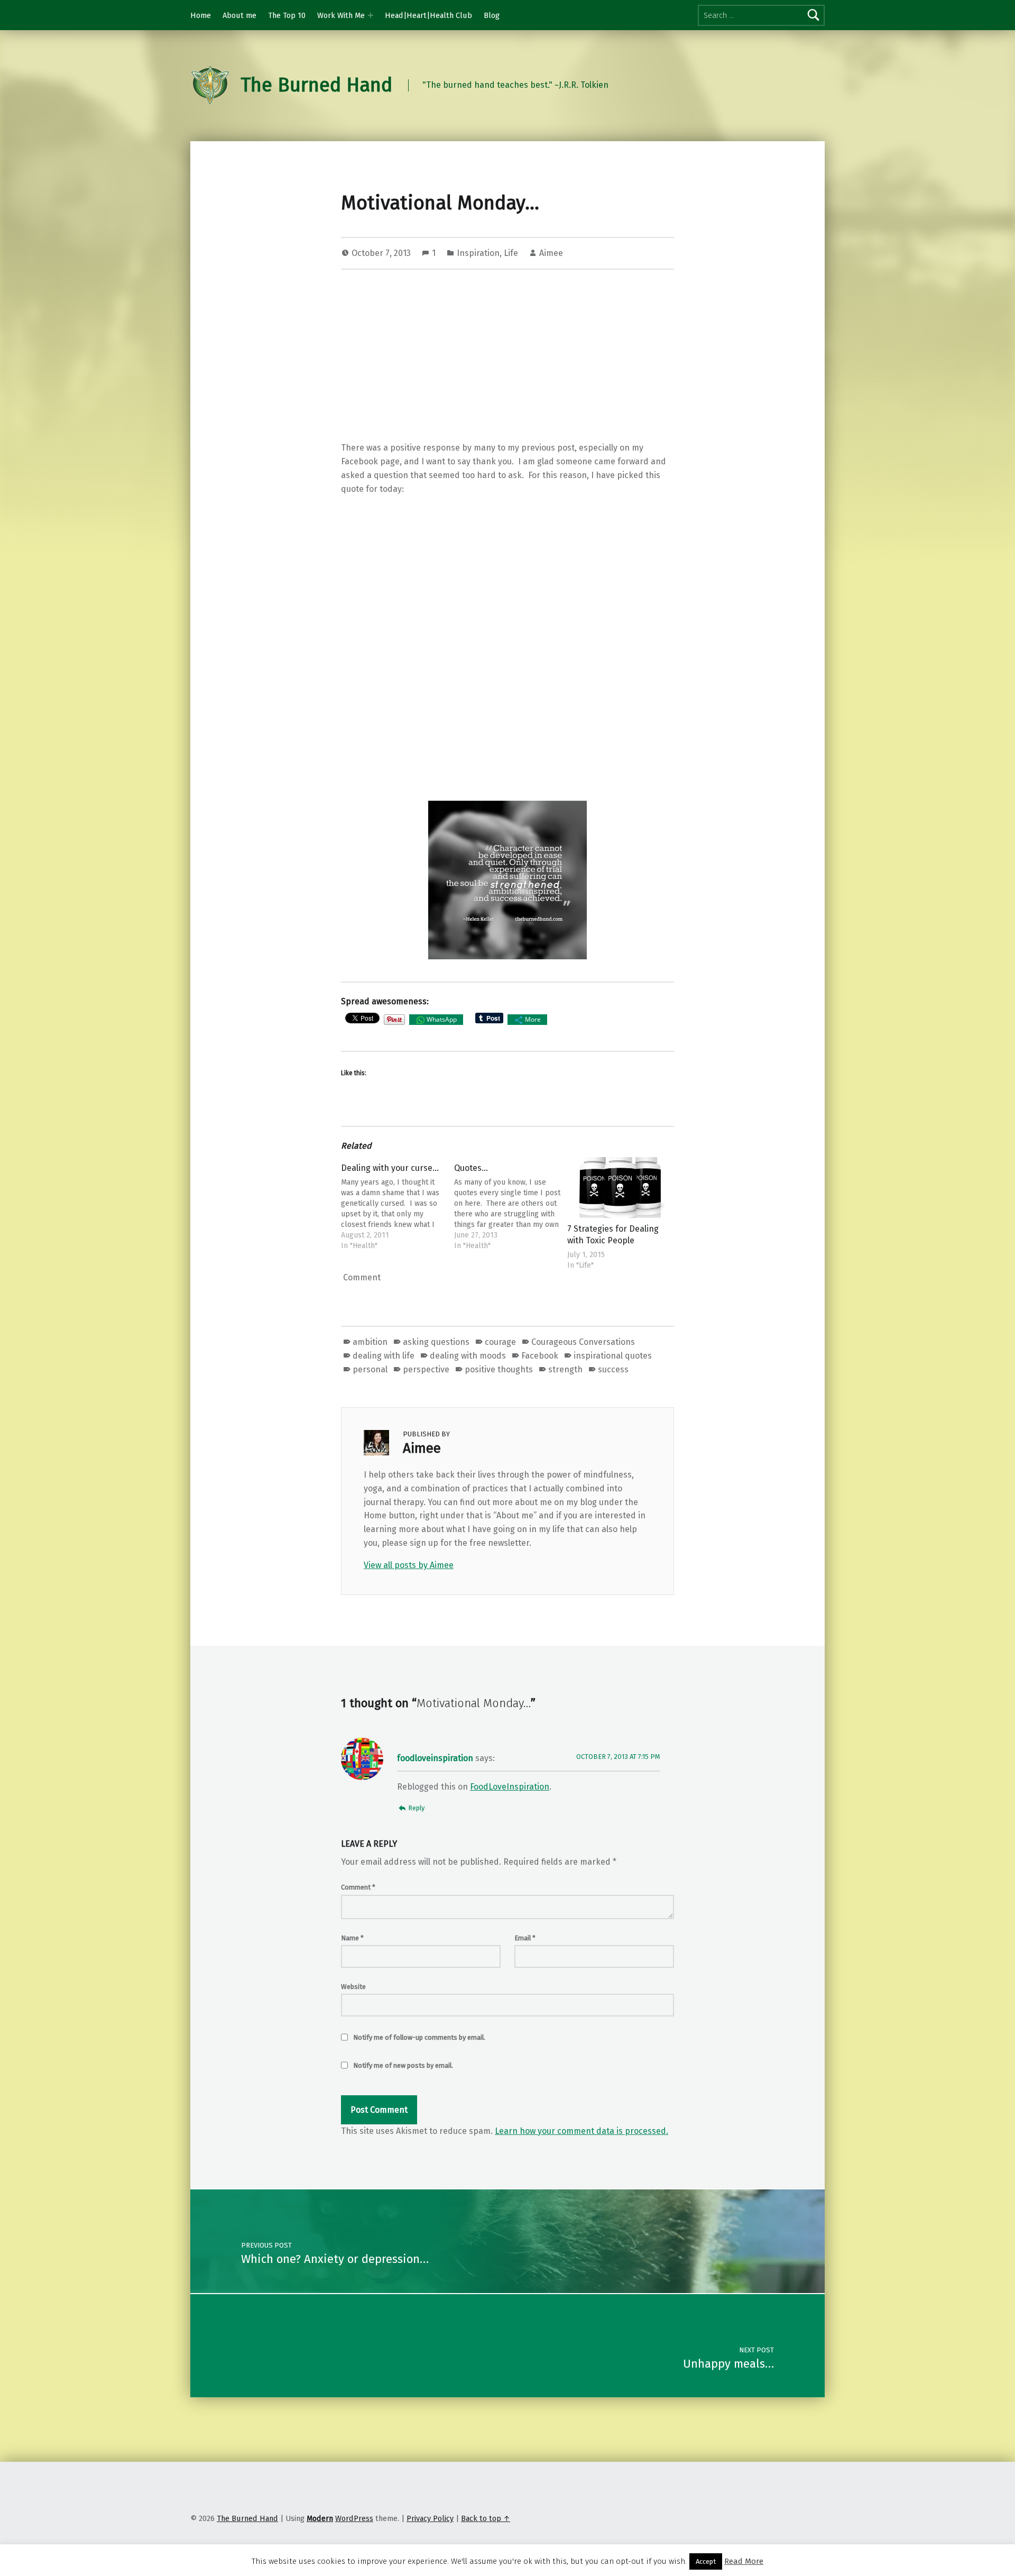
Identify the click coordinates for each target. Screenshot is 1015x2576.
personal (370, 1369)
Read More (744, 2561)
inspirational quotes (613, 1356)
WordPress (354, 2518)
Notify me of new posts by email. (403, 2065)
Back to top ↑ (486, 2518)
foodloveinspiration (435, 1758)
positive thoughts (499, 1369)
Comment (358, 1887)
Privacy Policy (430, 2518)
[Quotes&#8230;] (508, 1204)
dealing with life (384, 1356)
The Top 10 (287, 15)
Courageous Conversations (583, 1342)
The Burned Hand (316, 85)
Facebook (540, 1356)
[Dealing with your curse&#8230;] (394, 1204)
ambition (370, 1342)
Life (511, 253)
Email (525, 1938)
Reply (416, 1808)
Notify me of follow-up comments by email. (419, 2037)
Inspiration (478, 253)
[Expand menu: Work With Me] (371, 15)
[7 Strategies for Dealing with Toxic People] (621, 1188)
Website (353, 1987)
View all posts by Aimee (409, 1565)
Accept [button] (706, 2561)
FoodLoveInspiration (510, 1787)
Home (201, 15)
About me (239, 15)
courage (500, 1342)
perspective (426, 1369)
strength (565, 1369)
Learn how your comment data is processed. (582, 2131)
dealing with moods (468, 1356)
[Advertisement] (508, 357)
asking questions (436, 1342)
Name (352, 1938)
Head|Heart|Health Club (428, 15)
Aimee (551, 253)
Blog (492, 15)
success (613, 1369)
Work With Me (341, 15)
